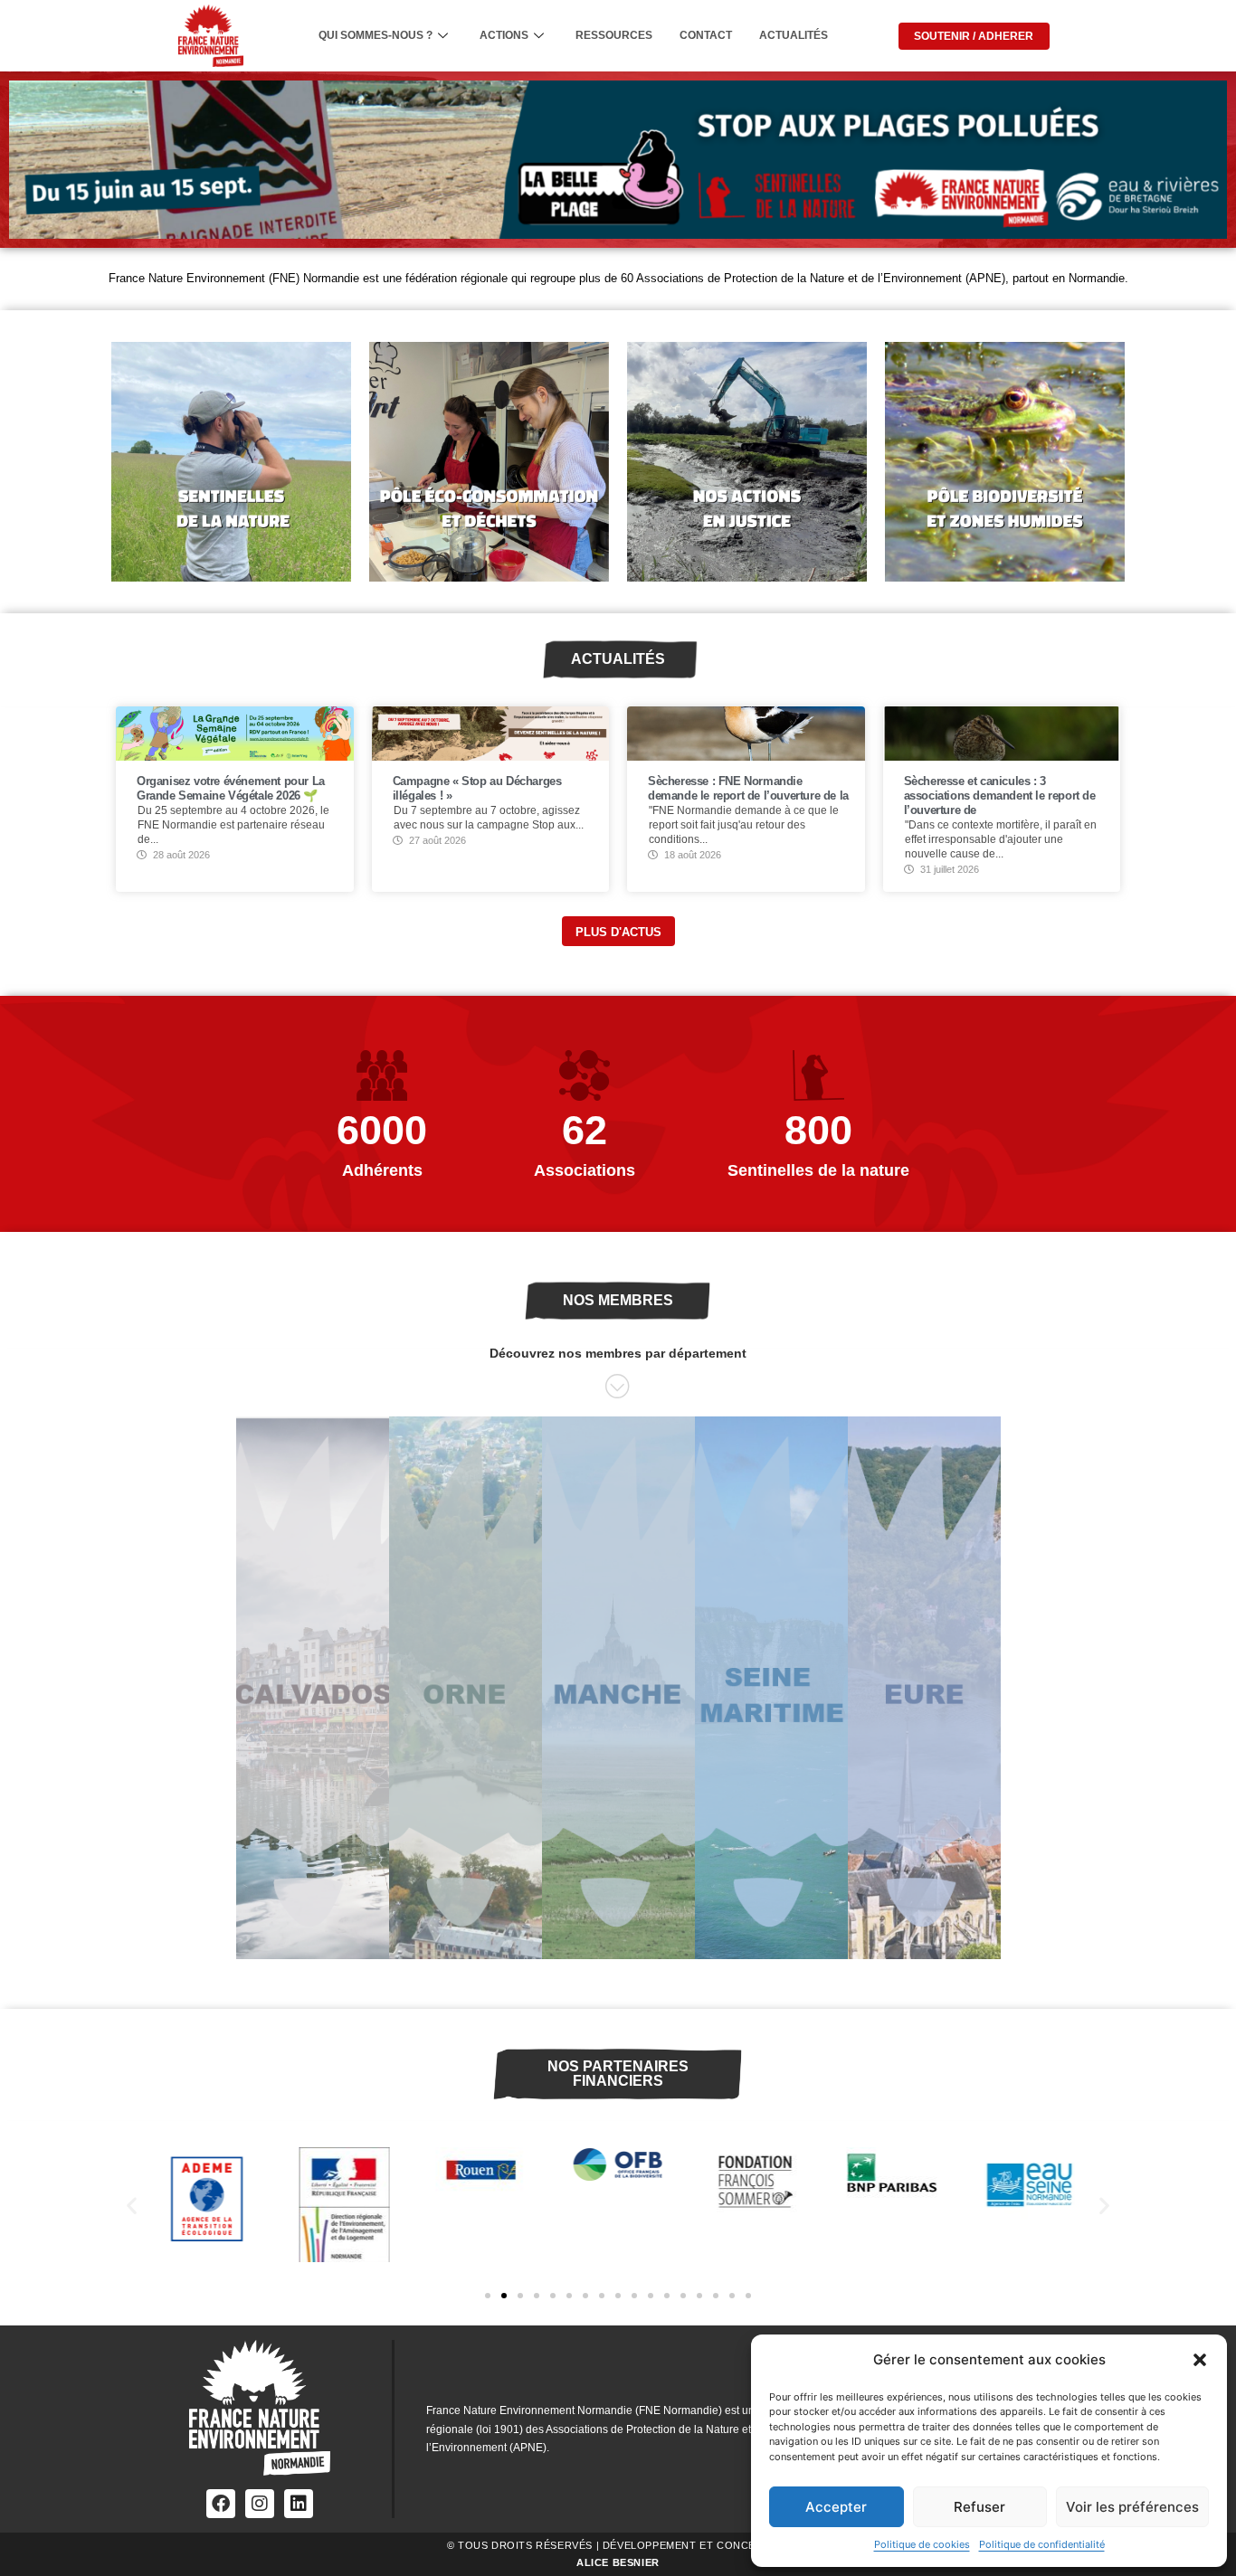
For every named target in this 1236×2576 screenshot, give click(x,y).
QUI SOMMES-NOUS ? (376, 35)
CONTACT (706, 35)
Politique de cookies (922, 2544)
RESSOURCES (614, 35)
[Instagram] (260, 2504)
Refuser (979, 2507)
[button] (1200, 2360)
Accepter (836, 2507)
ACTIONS (504, 35)
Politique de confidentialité (1042, 2544)
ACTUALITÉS (794, 35)
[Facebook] (221, 2504)
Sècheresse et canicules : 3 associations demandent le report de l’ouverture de (1000, 796)
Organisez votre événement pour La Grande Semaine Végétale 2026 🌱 (231, 788)
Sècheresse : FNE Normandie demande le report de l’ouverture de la (748, 788)
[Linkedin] (299, 2504)
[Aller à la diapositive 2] (504, 2296)
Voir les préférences (1132, 2507)
